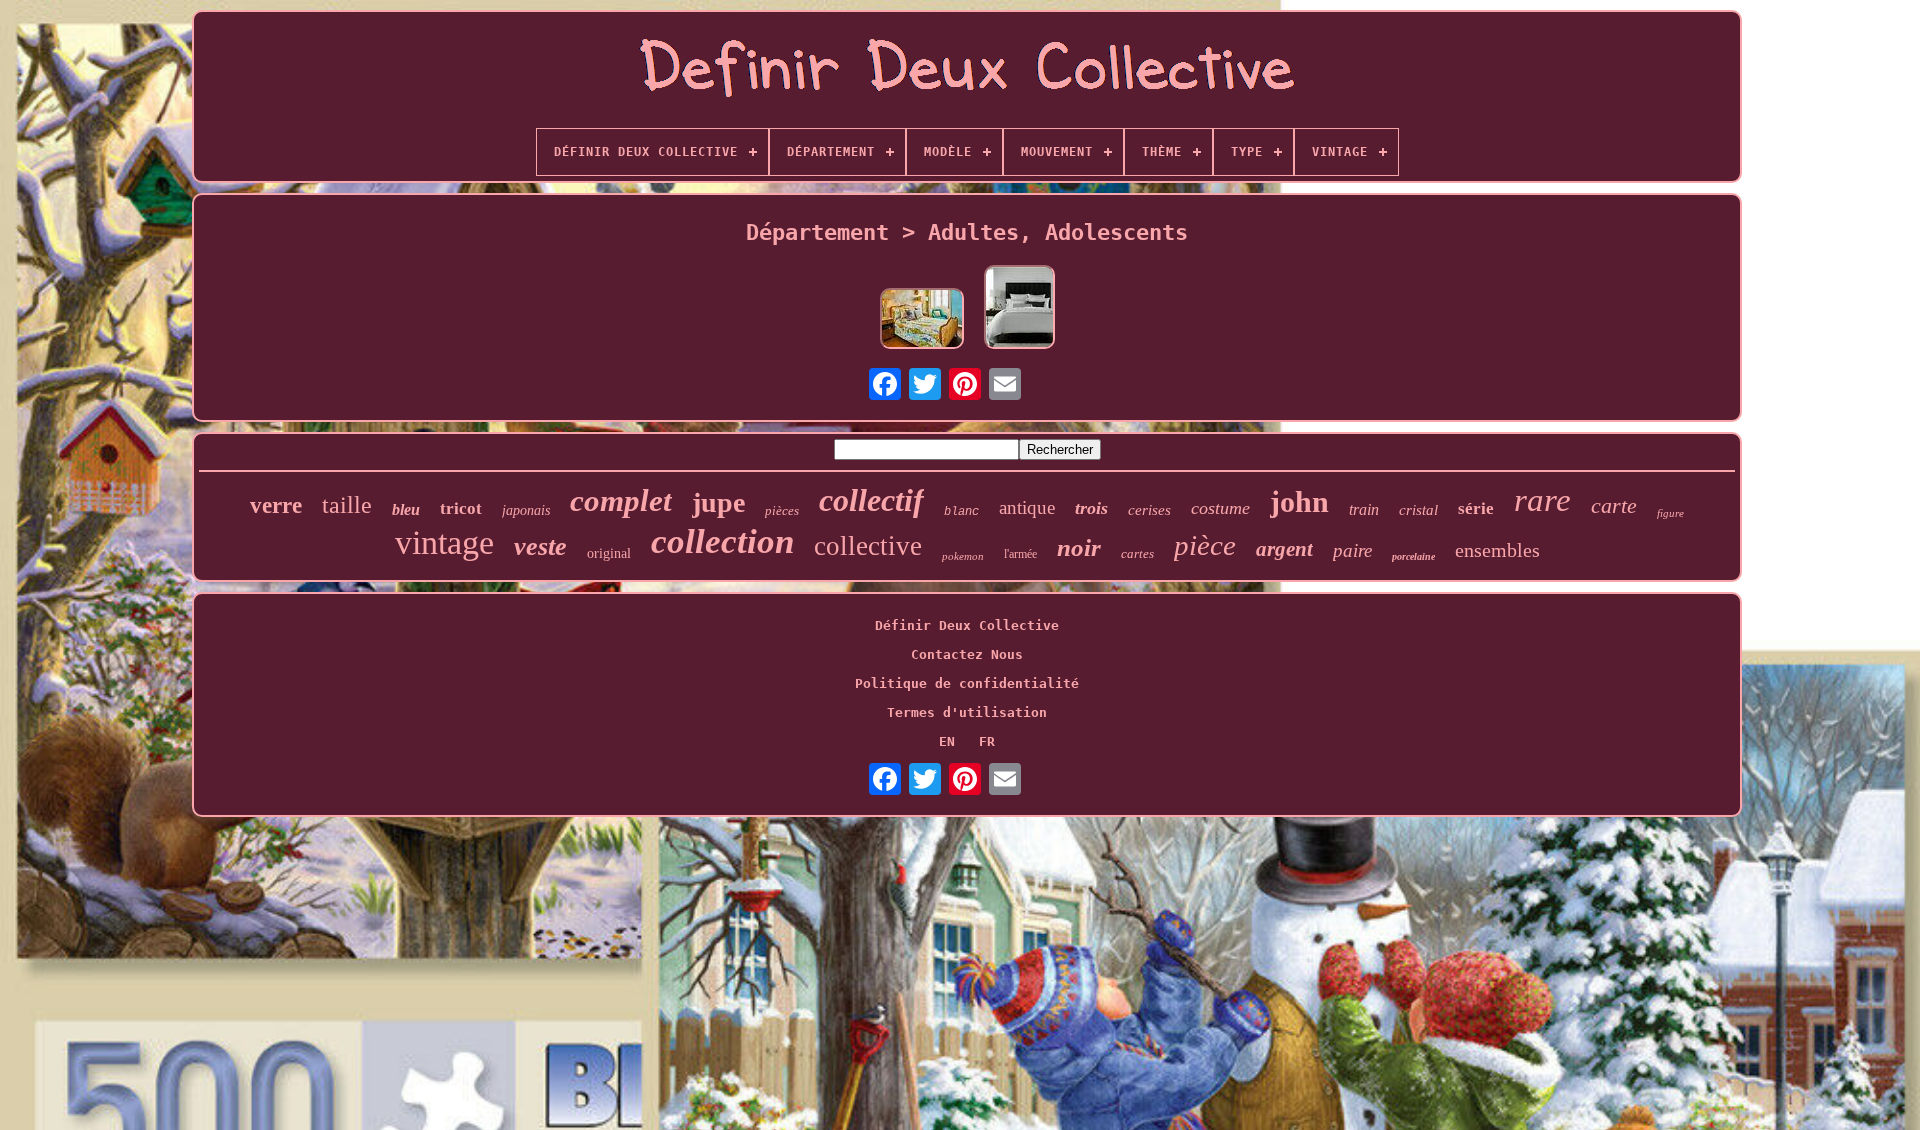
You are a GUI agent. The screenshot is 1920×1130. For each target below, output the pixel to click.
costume (1220, 508)
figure (1670, 513)
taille (347, 505)
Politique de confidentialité (967, 683)
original (609, 553)
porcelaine (1413, 556)
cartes (1137, 553)
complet (621, 500)
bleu (406, 509)
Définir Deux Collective (967, 625)
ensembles (1497, 550)
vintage (444, 542)
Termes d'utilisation (967, 712)
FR (987, 741)
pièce (1205, 545)
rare (1542, 500)
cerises (1149, 510)
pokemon (963, 556)
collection (722, 541)
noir (1079, 547)
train (1364, 509)
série (1476, 508)
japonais (526, 510)
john (1299, 501)
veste (540, 546)
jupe (718, 502)
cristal (1418, 510)
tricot (461, 508)
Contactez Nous (967, 654)
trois (1091, 508)
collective (868, 546)
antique (1027, 507)
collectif (871, 500)
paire (1352, 550)
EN (947, 741)
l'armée (1020, 554)
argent (1284, 549)
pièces (782, 510)
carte (1614, 505)
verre (276, 505)
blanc (961, 512)
